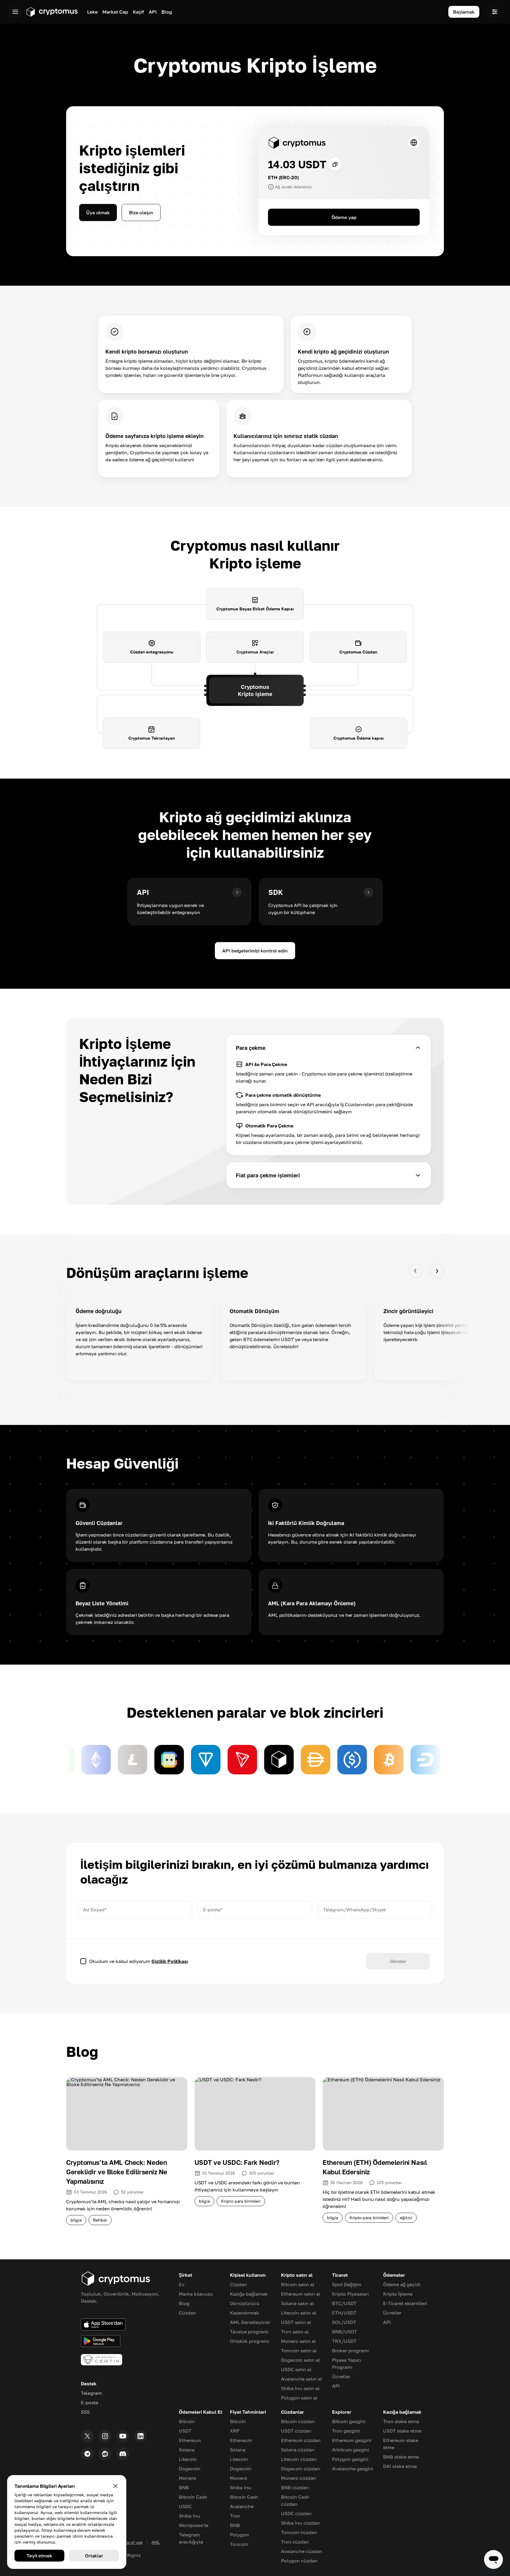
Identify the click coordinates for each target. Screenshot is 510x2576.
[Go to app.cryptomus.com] (52, 12)
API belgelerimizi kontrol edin (255, 951)
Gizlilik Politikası (170, 1961)
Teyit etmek (39, 2556)
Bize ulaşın (141, 213)
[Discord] (123, 2454)
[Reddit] (105, 2454)
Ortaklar (94, 2556)
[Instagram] (105, 2436)
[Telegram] (87, 2454)
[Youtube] (123, 2436)
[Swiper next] (437, 1271)
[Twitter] (87, 2436)
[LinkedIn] (140, 2436)
